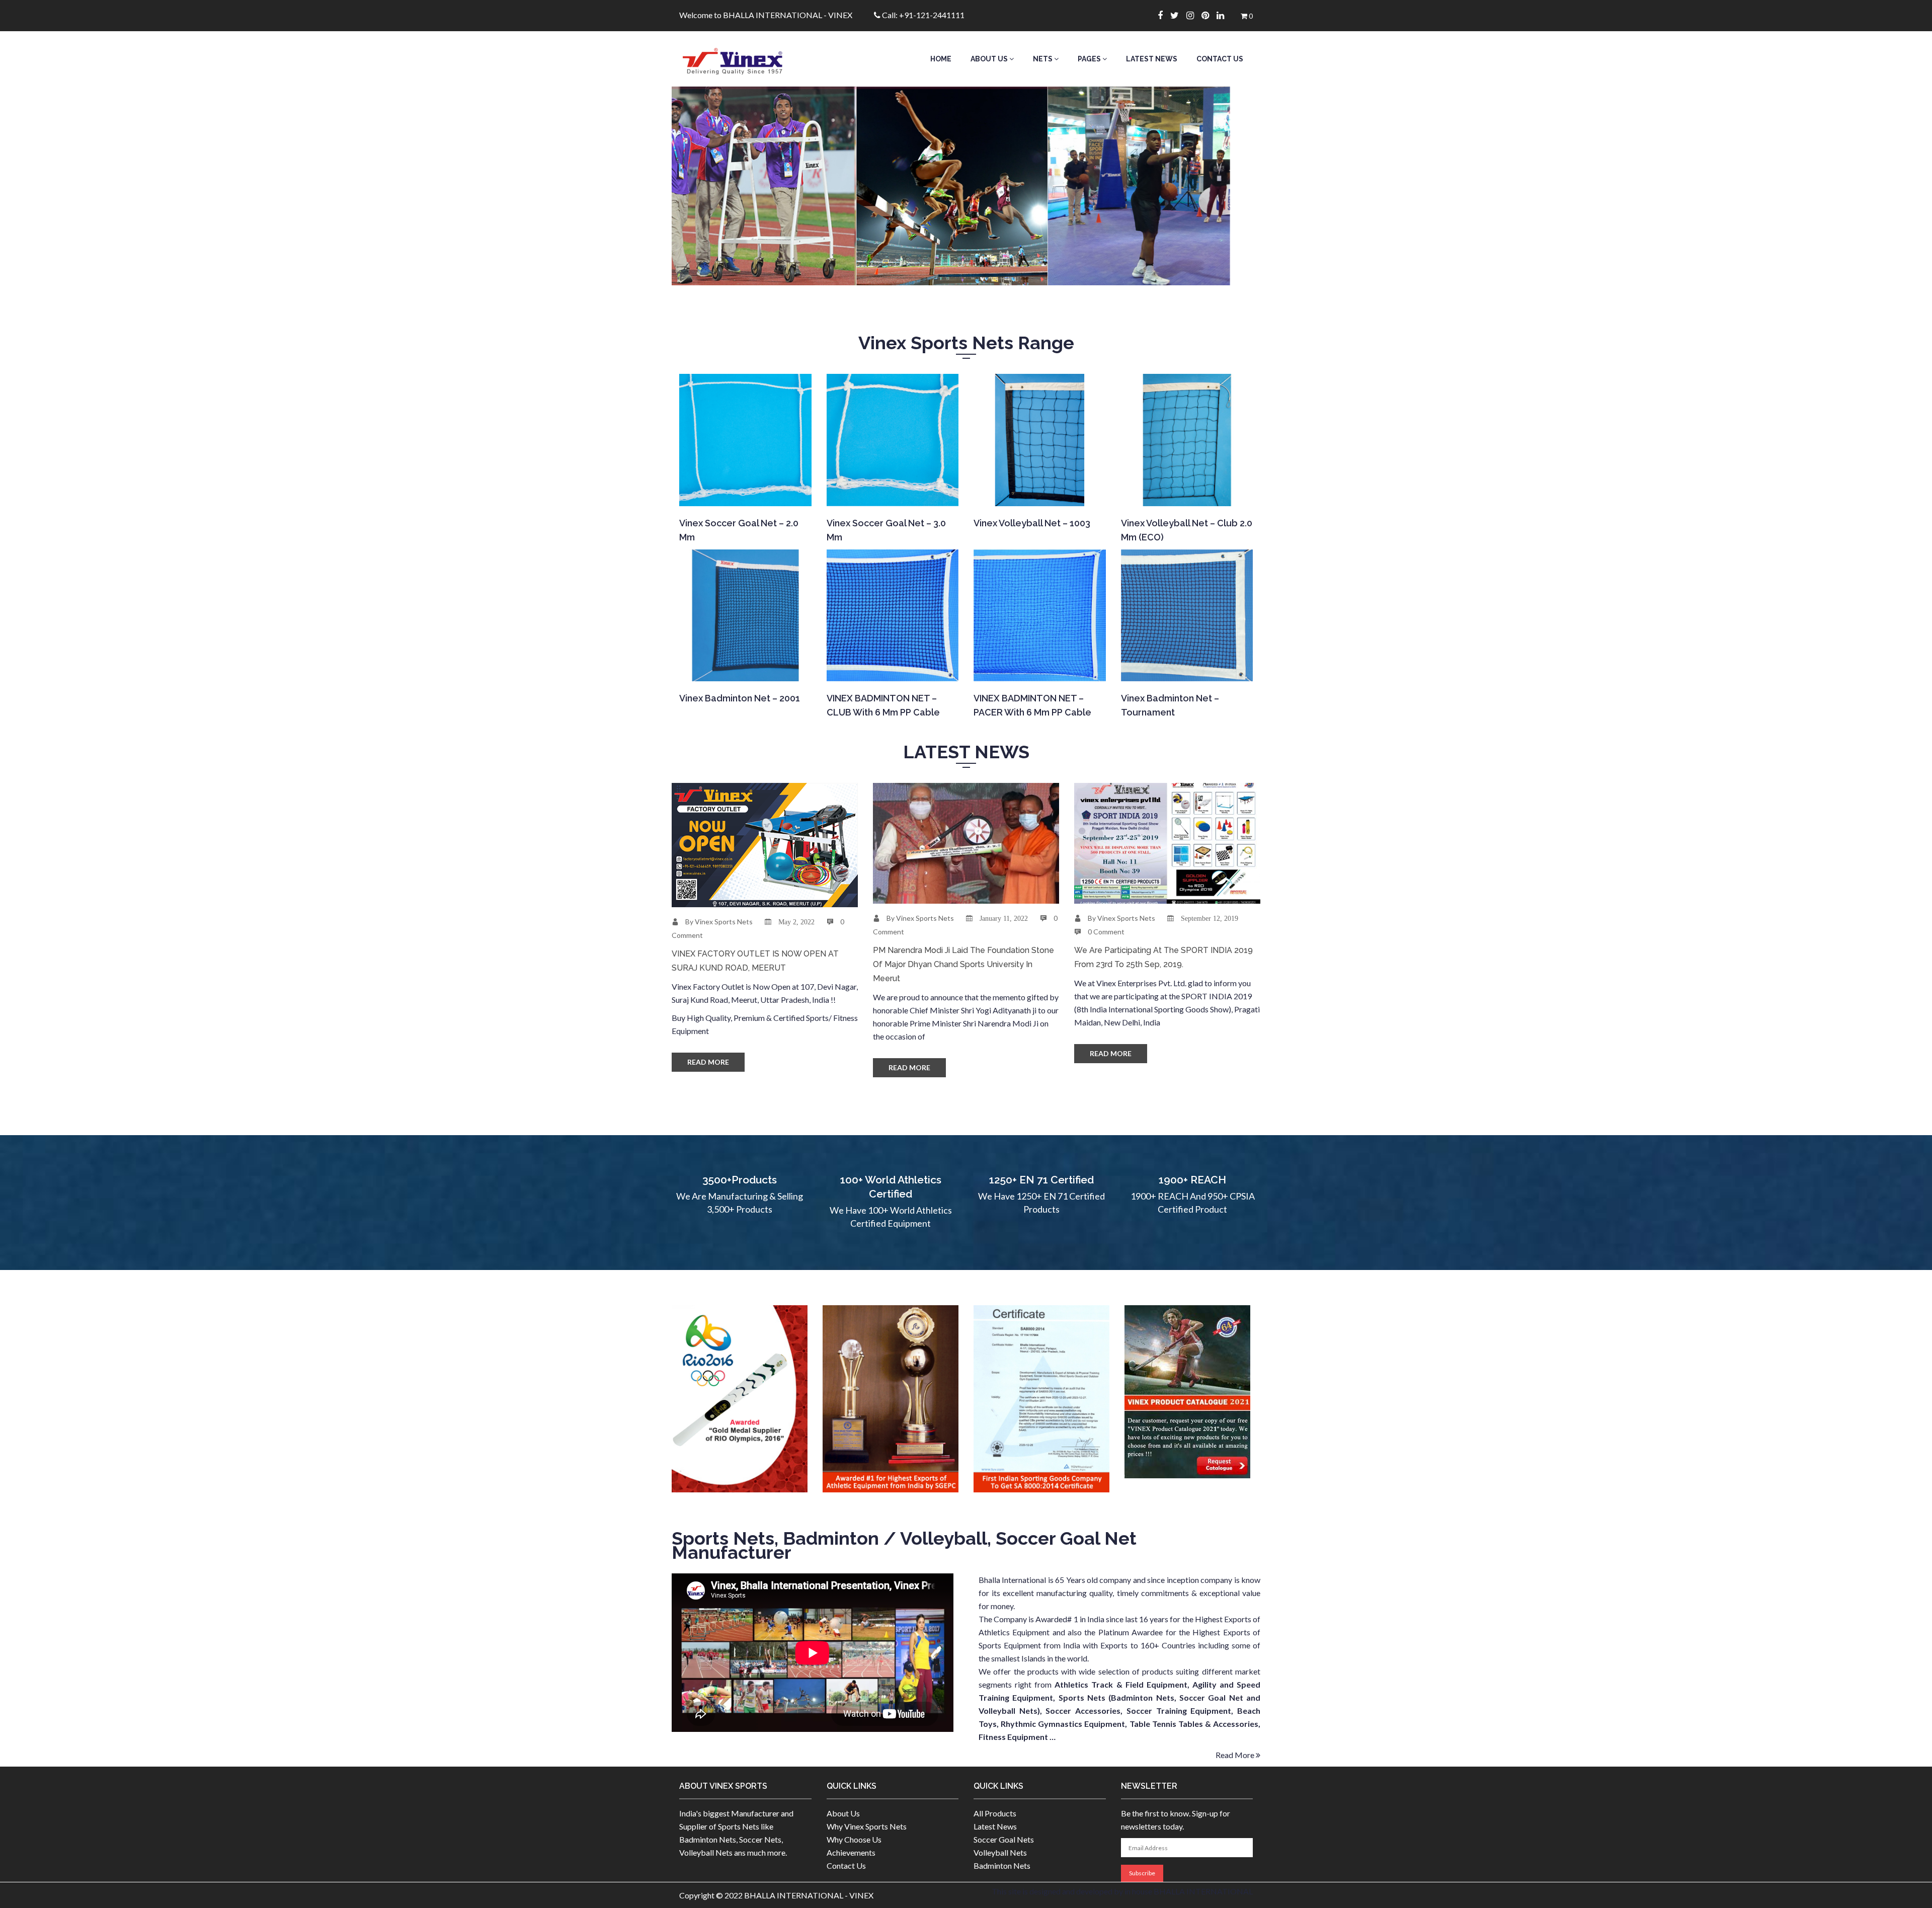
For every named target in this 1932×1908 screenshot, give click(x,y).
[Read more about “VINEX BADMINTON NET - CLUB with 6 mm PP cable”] (892, 668)
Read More (708, 1062)
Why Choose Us (854, 1839)
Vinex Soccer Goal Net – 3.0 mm (886, 530)
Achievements (851, 1852)
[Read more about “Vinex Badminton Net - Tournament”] (1186, 668)
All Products (995, 1813)
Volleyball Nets (1000, 1852)
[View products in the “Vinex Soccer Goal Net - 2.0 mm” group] (744, 493)
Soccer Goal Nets (1004, 1839)
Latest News (1152, 59)
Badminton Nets (1002, 1865)
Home (941, 59)
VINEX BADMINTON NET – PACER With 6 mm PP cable (1032, 705)
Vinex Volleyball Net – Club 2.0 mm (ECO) (1187, 530)
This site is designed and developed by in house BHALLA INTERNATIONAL (1122, 1891)
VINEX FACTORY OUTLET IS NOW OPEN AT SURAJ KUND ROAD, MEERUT (755, 961)
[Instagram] (1194, 15)
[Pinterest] (1209, 15)
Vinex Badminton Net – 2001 (740, 698)
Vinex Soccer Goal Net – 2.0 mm (739, 530)
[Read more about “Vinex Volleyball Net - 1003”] (1039, 493)
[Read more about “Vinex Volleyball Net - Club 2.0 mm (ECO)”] (1186, 493)
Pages (1090, 59)
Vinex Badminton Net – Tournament (1170, 705)
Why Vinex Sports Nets (867, 1826)
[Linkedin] (1224, 15)
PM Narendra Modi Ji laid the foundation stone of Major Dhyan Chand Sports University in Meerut (963, 964)
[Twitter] (1178, 15)
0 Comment (1106, 932)
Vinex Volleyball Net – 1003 (1032, 523)
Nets (1043, 59)
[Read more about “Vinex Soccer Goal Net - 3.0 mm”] (892, 493)
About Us (990, 59)
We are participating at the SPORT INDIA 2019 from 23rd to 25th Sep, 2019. (1163, 957)
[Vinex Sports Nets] (745, 59)
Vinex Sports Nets (724, 922)
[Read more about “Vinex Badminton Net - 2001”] (744, 668)
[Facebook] (1164, 15)
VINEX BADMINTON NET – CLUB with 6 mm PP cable (883, 705)
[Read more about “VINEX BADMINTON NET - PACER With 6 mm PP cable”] (1039, 668)
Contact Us (1220, 59)
